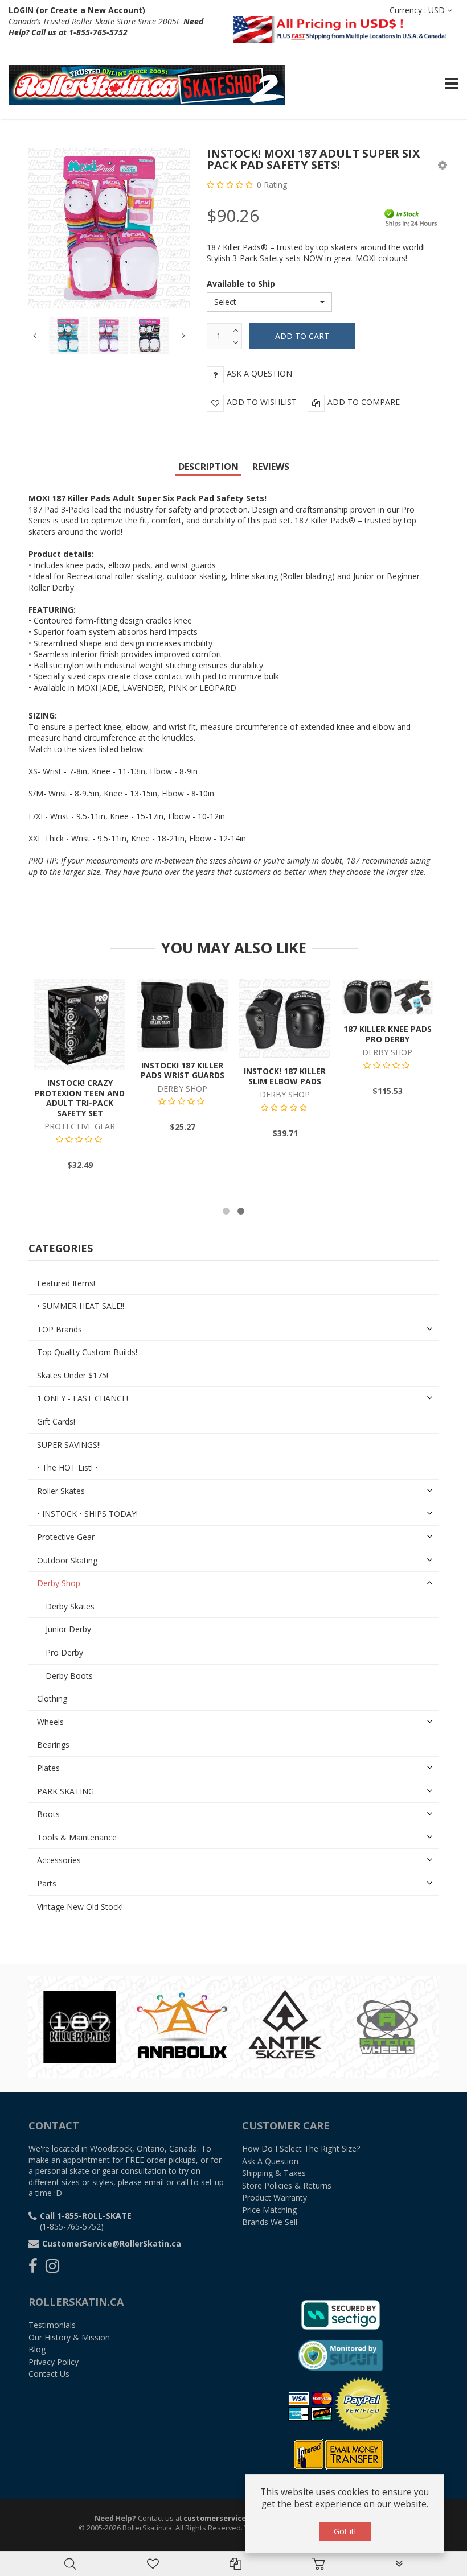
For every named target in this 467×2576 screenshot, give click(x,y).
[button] (443, 165)
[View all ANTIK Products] (285, 2026)
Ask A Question (270, 2161)
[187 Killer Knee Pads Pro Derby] (387, 996)
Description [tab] (208, 467)
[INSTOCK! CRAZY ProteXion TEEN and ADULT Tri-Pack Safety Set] (80, 1023)
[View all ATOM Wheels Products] (387, 2026)
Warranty (275, 2197)
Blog (37, 2349)
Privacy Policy (54, 2362)
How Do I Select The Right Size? (301, 2148)
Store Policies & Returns (287, 2185)
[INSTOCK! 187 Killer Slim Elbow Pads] (285, 1017)
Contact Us (49, 2374)
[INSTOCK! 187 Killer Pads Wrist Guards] (182, 1014)
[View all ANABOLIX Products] (182, 2026)
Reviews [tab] (271, 467)
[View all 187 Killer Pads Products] (80, 2026)
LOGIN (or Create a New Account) (77, 10)
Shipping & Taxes (274, 2173)
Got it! (345, 2531)
